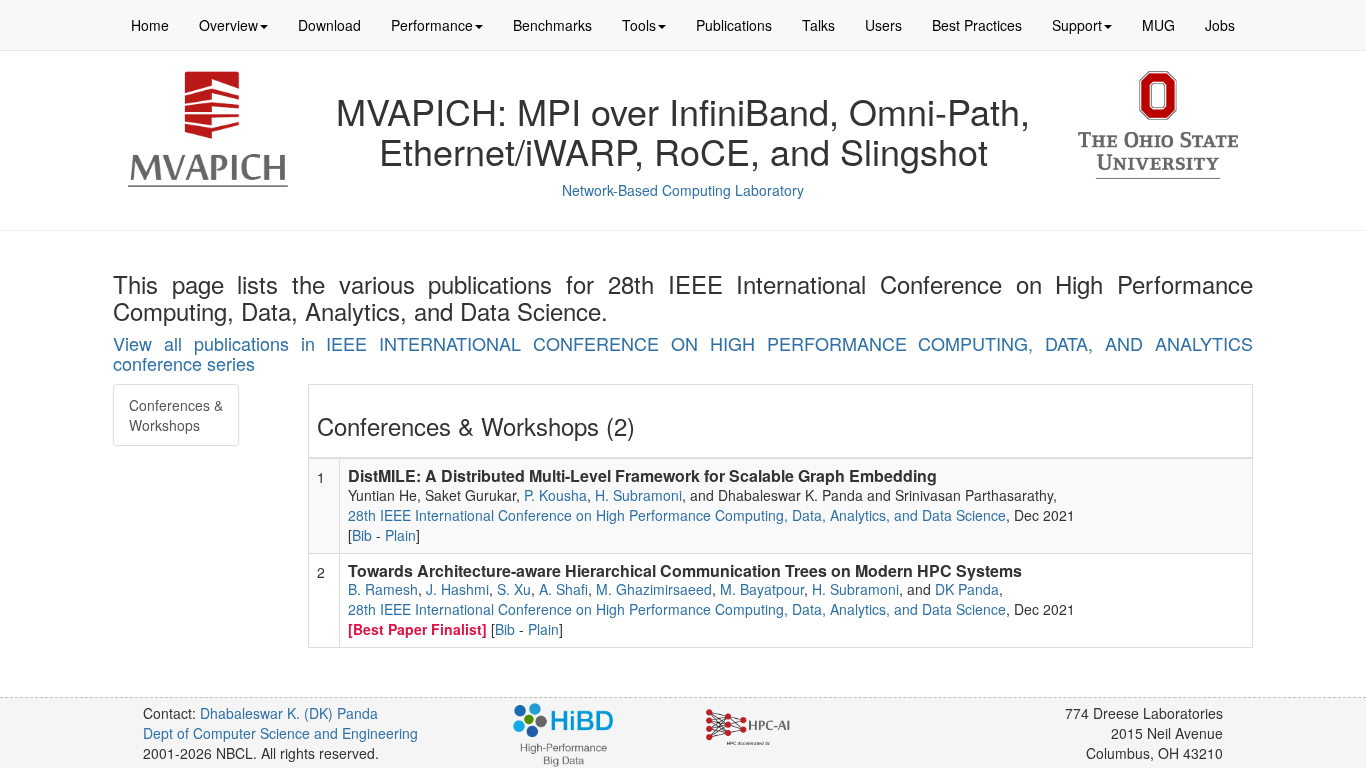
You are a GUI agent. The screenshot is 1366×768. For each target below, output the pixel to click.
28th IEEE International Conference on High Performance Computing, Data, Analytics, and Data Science (677, 515)
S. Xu (514, 589)
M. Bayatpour (762, 589)
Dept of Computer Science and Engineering (280, 733)
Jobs (1220, 25)
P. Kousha (555, 495)
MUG (1158, 25)
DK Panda (967, 589)
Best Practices (977, 25)
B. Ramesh (383, 589)
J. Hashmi (457, 589)
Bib (362, 535)
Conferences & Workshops (176, 415)
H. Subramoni (638, 495)
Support (1077, 25)
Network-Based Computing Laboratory (683, 190)
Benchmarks (552, 25)
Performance (432, 25)
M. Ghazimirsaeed (654, 589)
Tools (639, 25)
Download (329, 25)
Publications (734, 25)
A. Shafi (563, 589)
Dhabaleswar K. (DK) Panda (289, 713)
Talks (818, 25)
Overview (228, 25)
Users (883, 25)
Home (150, 25)
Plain (400, 535)
